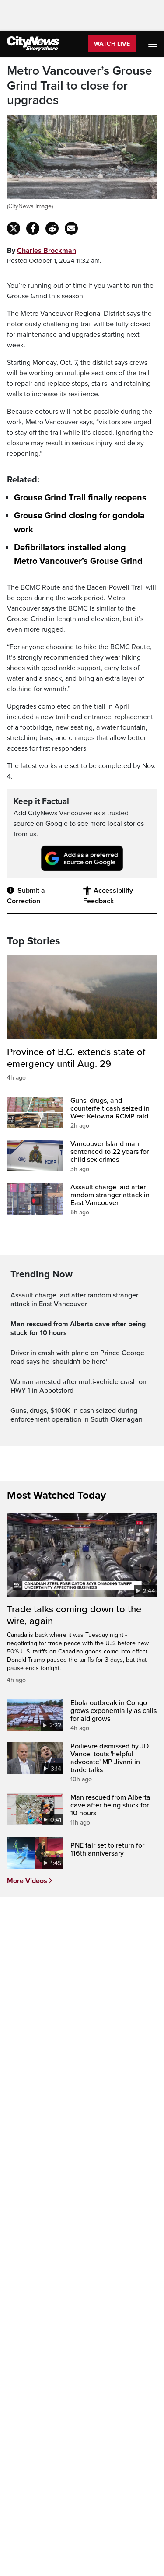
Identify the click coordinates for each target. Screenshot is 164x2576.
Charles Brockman (47, 251)
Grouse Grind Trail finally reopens (80, 498)
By (42, 251)
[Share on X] (14, 228)
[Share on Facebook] (33, 228)
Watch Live (112, 44)
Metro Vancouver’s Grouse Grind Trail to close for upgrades (80, 86)
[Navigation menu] (154, 44)
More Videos (27, 1881)
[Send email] (71, 228)
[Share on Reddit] (52, 228)
